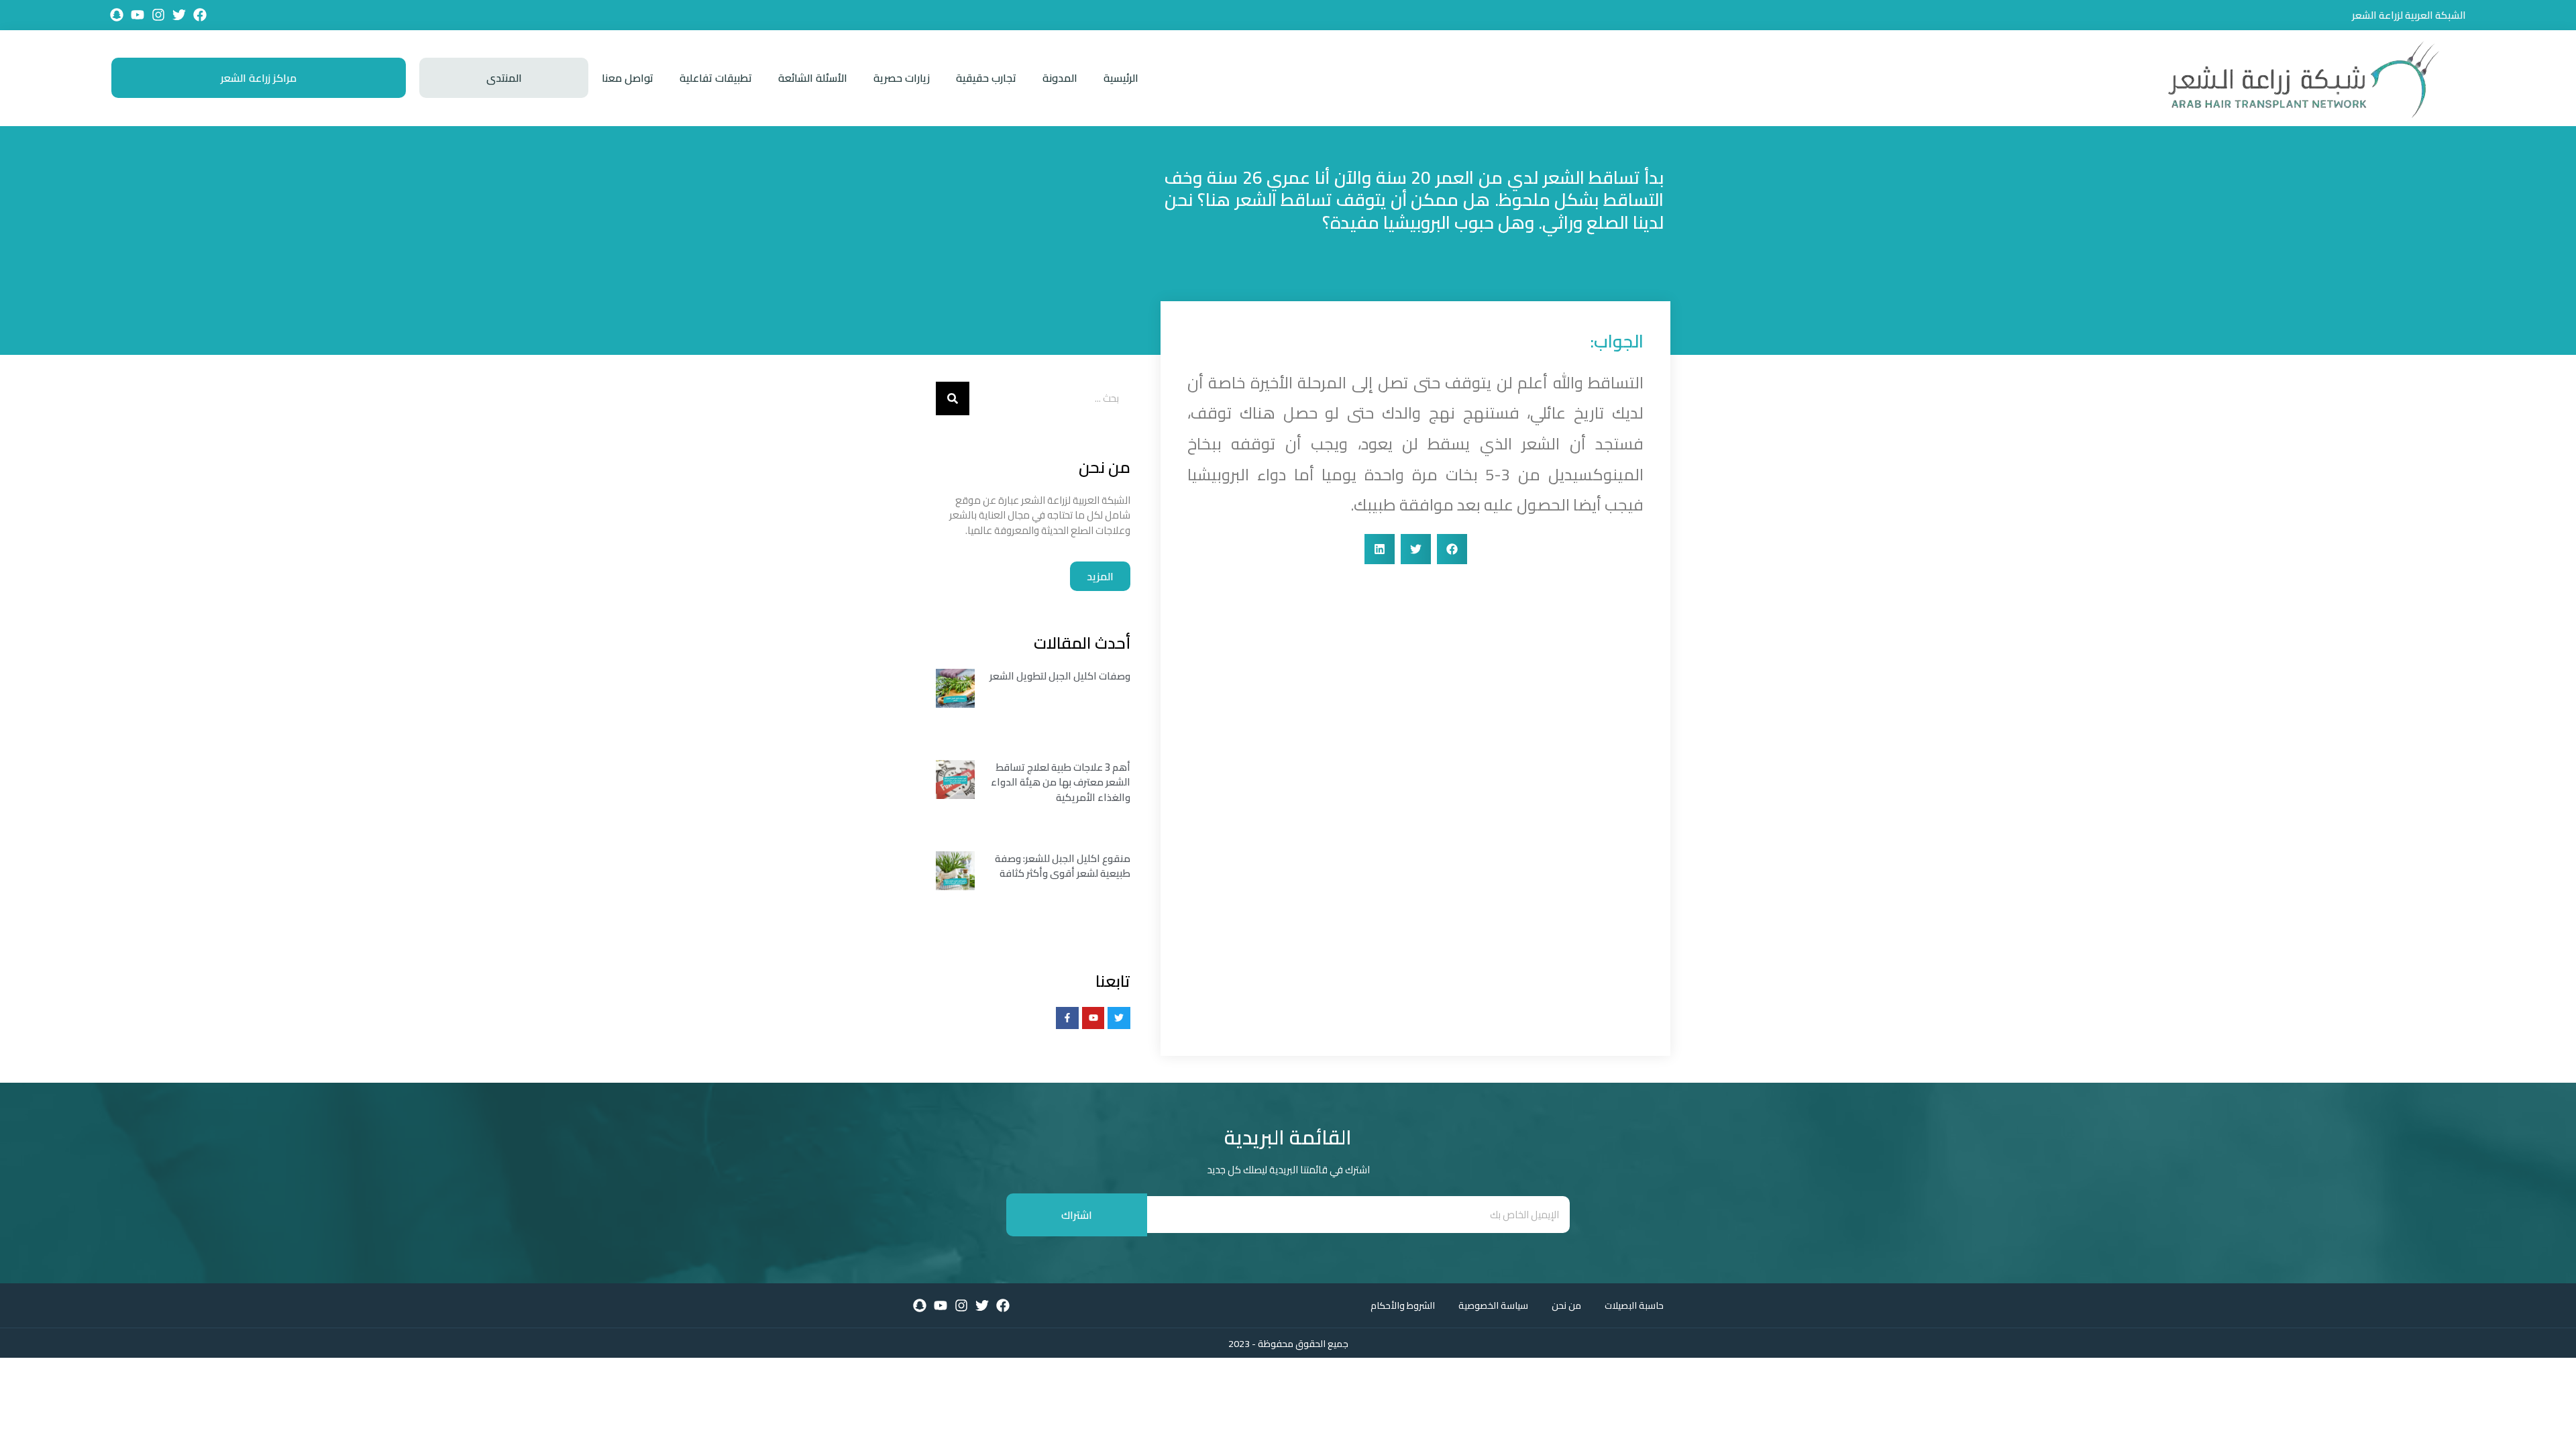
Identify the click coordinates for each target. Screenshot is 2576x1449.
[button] (1452, 549)
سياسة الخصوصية (1493, 1305)
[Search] (953, 398)
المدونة (1060, 78)
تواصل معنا (628, 78)
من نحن (1566, 1305)
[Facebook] (200, 15)
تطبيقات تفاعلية (716, 78)
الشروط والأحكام (1403, 1305)
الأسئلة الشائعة (813, 78)
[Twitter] (179, 15)
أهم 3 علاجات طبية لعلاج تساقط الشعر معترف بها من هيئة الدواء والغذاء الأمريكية (1061, 782)
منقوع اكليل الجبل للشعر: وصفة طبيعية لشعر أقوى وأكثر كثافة (1063, 866)
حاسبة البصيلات (1634, 1305)
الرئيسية (1121, 78)
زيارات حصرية (902, 78)
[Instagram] (158, 15)
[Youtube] (138, 15)
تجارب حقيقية (986, 78)
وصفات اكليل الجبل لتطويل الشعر (1060, 676)
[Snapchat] (117, 15)
